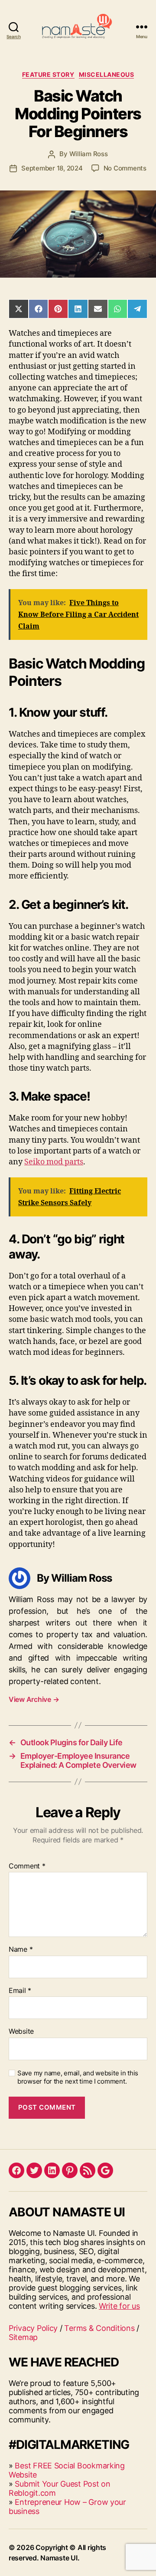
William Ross (89, 154)
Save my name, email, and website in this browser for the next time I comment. (78, 2077)
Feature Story (48, 74)
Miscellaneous (107, 74)
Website (21, 2032)
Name (21, 1950)
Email (20, 1991)
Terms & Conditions (99, 2328)
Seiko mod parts (54, 1162)
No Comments (125, 168)
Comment (27, 1866)
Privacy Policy (33, 2328)
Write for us (119, 2306)
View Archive (34, 1699)
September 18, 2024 (52, 168)
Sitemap (23, 2337)
